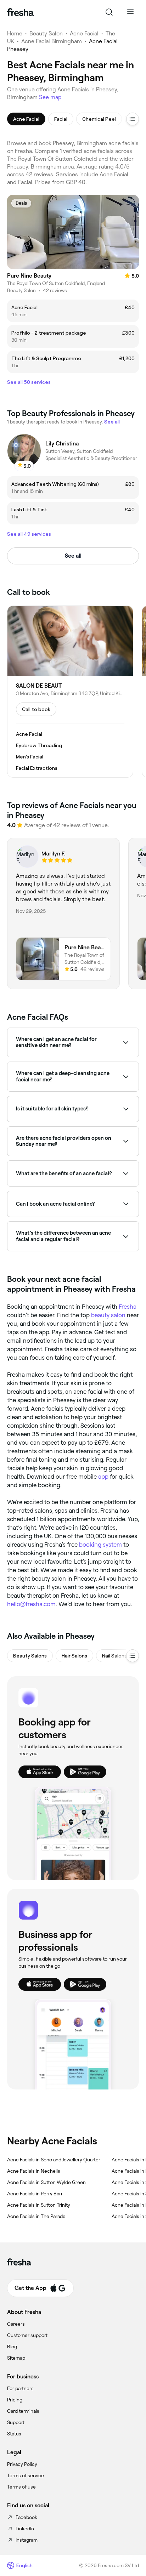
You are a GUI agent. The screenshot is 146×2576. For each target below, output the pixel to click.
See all (73, 556)
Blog (12, 2347)
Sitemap (16, 2358)
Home (15, 33)
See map (50, 97)
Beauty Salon (46, 33)
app (103, 1477)
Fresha (128, 1307)
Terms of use (21, 2487)
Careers (16, 2324)
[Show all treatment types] (133, 119)
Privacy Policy (22, 2464)
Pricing (15, 2400)
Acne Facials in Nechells (34, 2171)
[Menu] (130, 12)
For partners (20, 2388)
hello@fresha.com (31, 1604)
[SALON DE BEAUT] (70, 692)
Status (14, 2434)
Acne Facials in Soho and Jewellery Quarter (54, 2160)
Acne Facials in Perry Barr (35, 2194)
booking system (100, 1545)
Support (16, 2422)
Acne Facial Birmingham (52, 41)
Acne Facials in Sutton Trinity (39, 2205)
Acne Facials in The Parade (36, 2216)
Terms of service (26, 2475)
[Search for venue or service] (109, 12)
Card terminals (23, 2411)
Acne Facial (84, 33)
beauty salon (108, 1315)
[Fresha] (20, 12)
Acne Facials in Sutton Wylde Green (46, 2182)
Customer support (27, 2335)
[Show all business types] (133, 1656)
